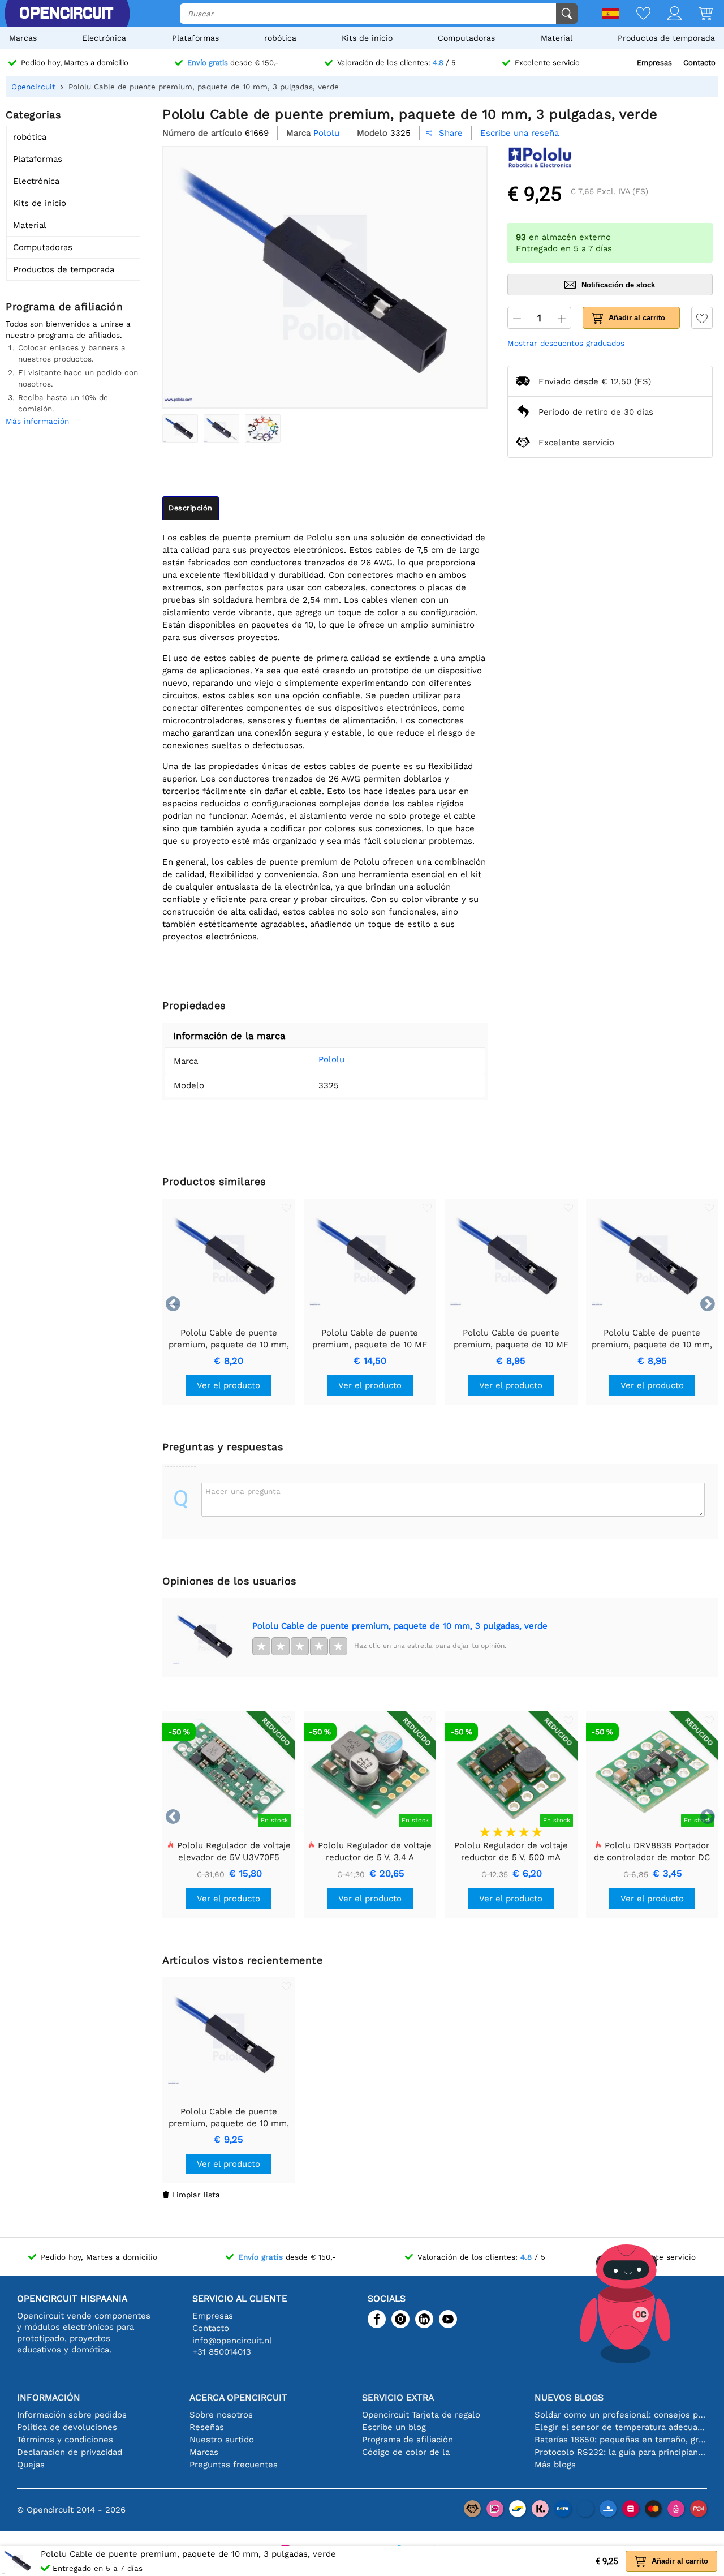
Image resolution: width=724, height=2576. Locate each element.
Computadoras (466, 38)
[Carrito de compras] (697, 14)
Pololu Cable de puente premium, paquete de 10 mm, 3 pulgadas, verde (400, 1626)
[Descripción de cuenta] (666, 14)
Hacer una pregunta (243, 1491)
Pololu (331, 1059)
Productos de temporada (666, 38)
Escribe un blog (394, 2427)
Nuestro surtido (222, 2440)
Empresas (654, 63)
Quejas (31, 2465)
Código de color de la (406, 2452)
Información (49, 2397)
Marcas (23, 38)
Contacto (699, 63)
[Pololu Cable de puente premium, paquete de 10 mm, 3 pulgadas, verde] (180, 428)
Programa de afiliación (408, 2440)
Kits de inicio (367, 38)
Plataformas (195, 38)
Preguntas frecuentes (234, 2465)
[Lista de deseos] (635, 14)
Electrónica (104, 38)
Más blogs (555, 2465)
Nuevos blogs (569, 2397)
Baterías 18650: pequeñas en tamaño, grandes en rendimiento (621, 2440)
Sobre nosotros (221, 2415)
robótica (280, 38)
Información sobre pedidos (72, 2415)
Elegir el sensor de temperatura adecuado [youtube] (621, 2427)
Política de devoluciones (67, 2427)
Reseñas (207, 2427)
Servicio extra (398, 2397)
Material (557, 38)
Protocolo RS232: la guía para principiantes (621, 2452)
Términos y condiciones (65, 2440)
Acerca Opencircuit (238, 2397)
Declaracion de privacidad (70, 2452)
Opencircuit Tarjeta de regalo (421, 2415)
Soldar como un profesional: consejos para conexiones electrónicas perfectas (621, 2415)
